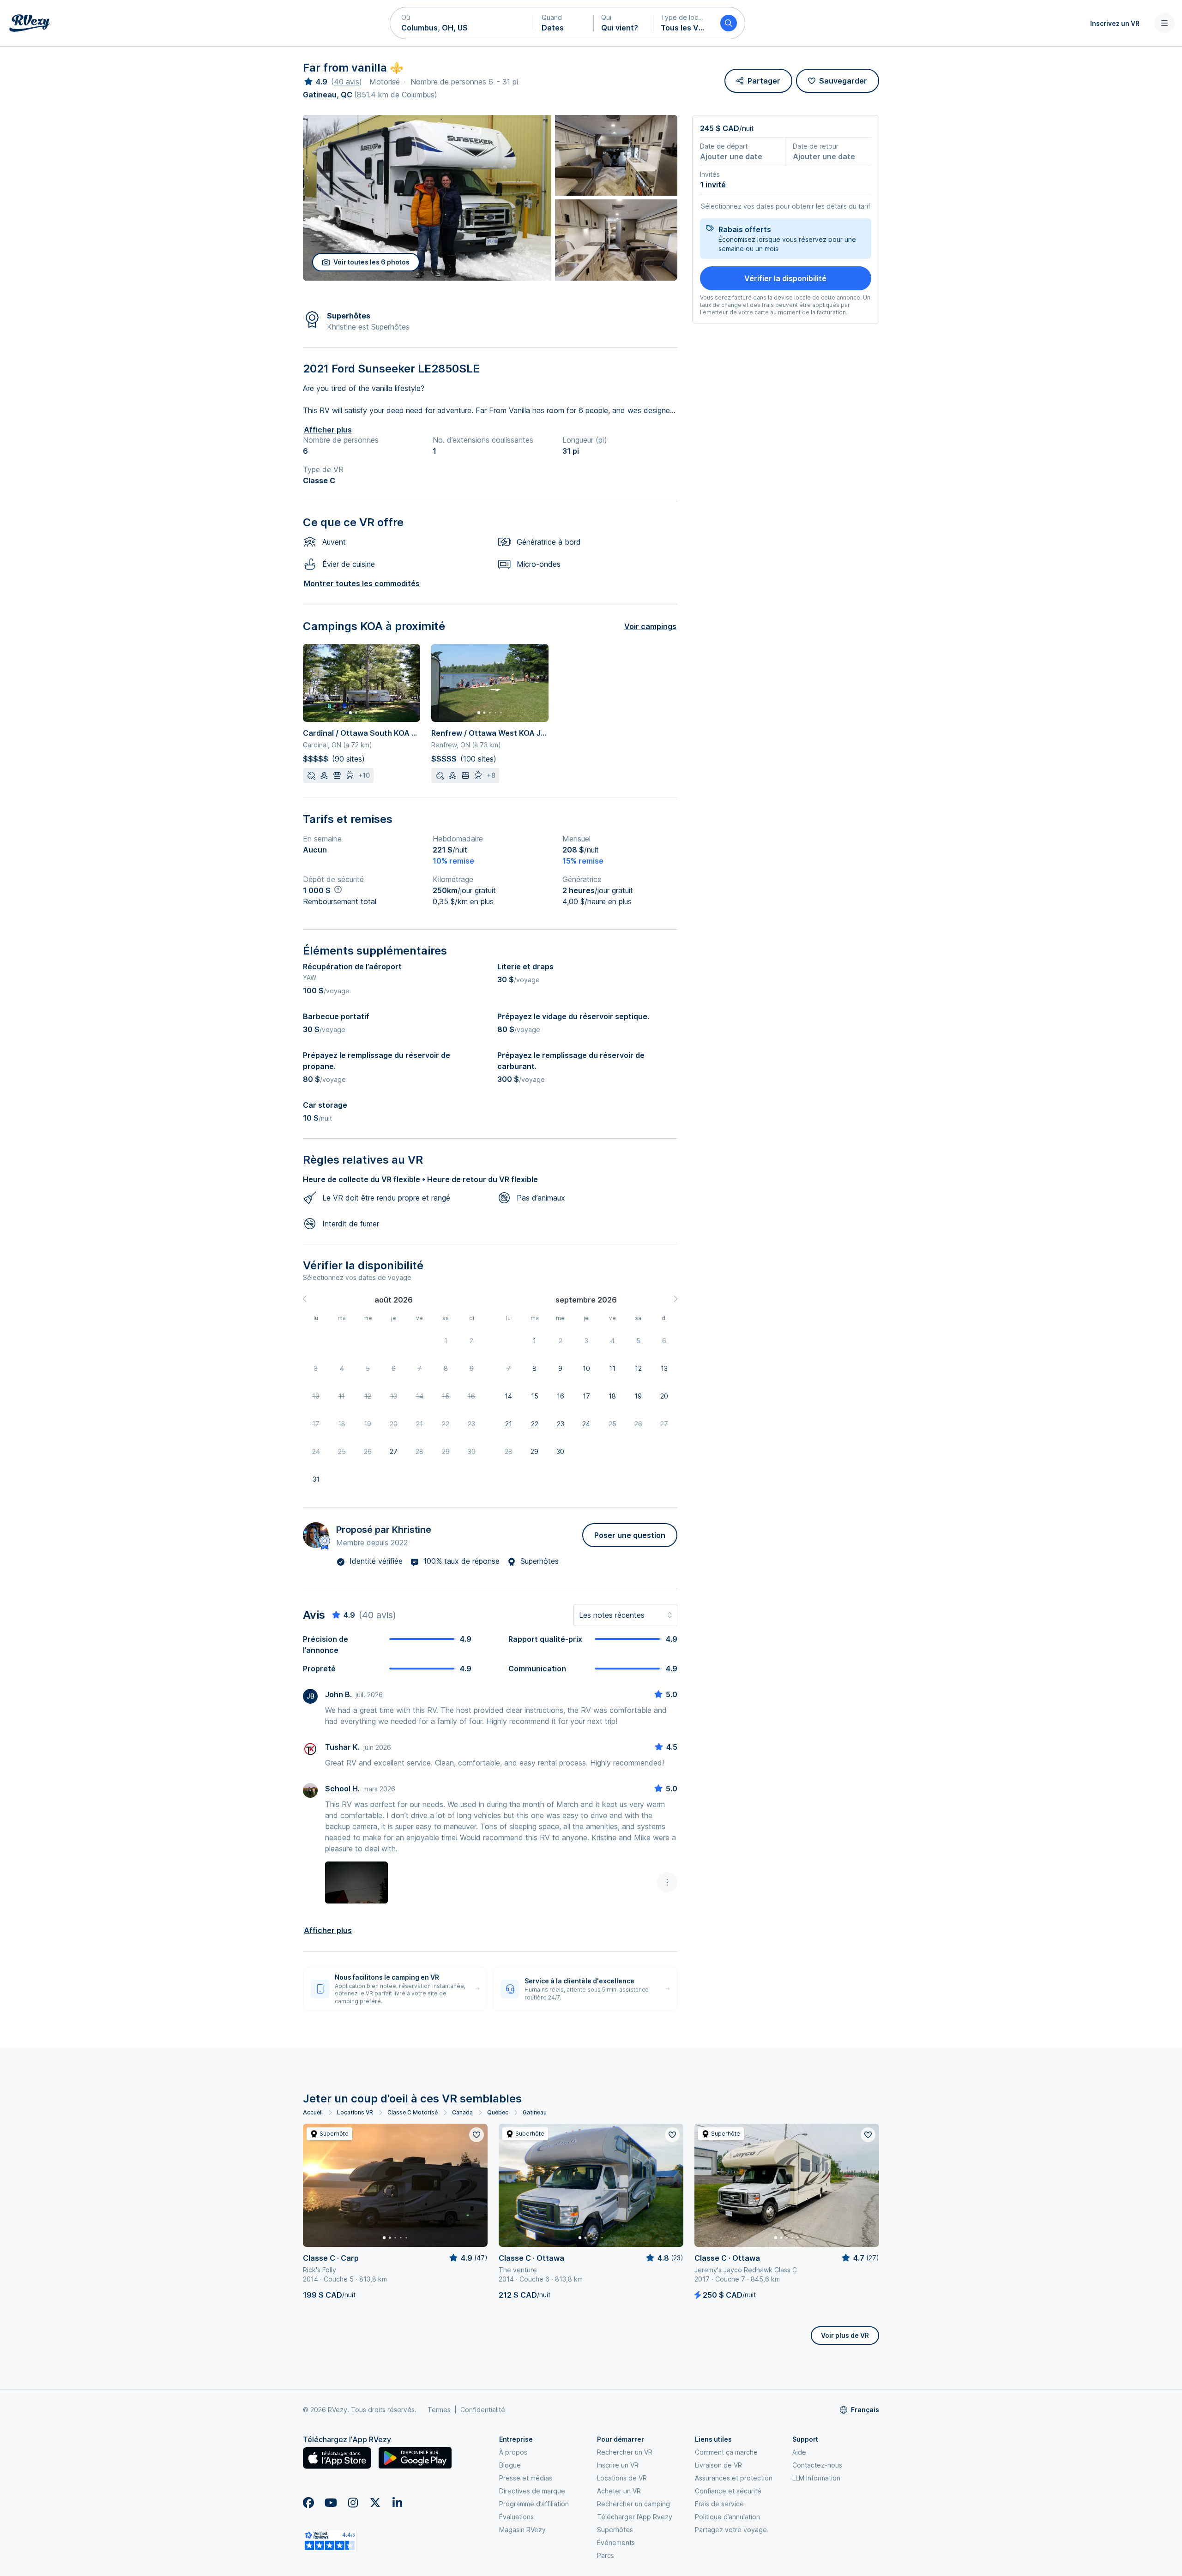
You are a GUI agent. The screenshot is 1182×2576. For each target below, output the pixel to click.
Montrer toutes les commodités (362, 583)
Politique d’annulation (727, 2517)
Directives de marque (532, 2491)
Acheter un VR (619, 2491)
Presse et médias (526, 2478)
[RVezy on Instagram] (353, 2503)
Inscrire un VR (618, 2465)
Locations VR (355, 2112)
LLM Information (816, 2478)
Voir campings (650, 626)
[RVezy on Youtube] (331, 2503)
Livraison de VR (718, 2465)
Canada (462, 2112)
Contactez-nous (817, 2465)
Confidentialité (483, 2410)
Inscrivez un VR (1115, 23)
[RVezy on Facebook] (308, 2503)
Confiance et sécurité (728, 2491)
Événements (616, 2543)
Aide (799, 2452)
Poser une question (630, 1535)
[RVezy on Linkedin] (397, 2503)
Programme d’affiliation (534, 2504)
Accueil (313, 2112)
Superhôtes (615, 2530)
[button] (462, 23)
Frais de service (719, 2504)
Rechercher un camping (633, 2504)
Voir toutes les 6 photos (371, 262)
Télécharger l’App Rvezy (635, 2517)
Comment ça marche (726, 2452)
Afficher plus (328, 430)
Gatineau (535, 2112)
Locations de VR (622, 2478)
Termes (439, 2410)
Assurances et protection (734, 2478)
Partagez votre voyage (731, 2530)
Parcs (606, 2555)
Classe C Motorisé (413, 2112)
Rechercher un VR (625, 2452)
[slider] (315, 82)
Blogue (510, 2465)
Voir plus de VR (845, 2335)
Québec (498, 2112)
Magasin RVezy (522, 2530)
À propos (513, 2452)
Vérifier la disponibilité (785, 278)
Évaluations (516, 2517)
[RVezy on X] (375, 2503)
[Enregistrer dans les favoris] (476, 2135)
